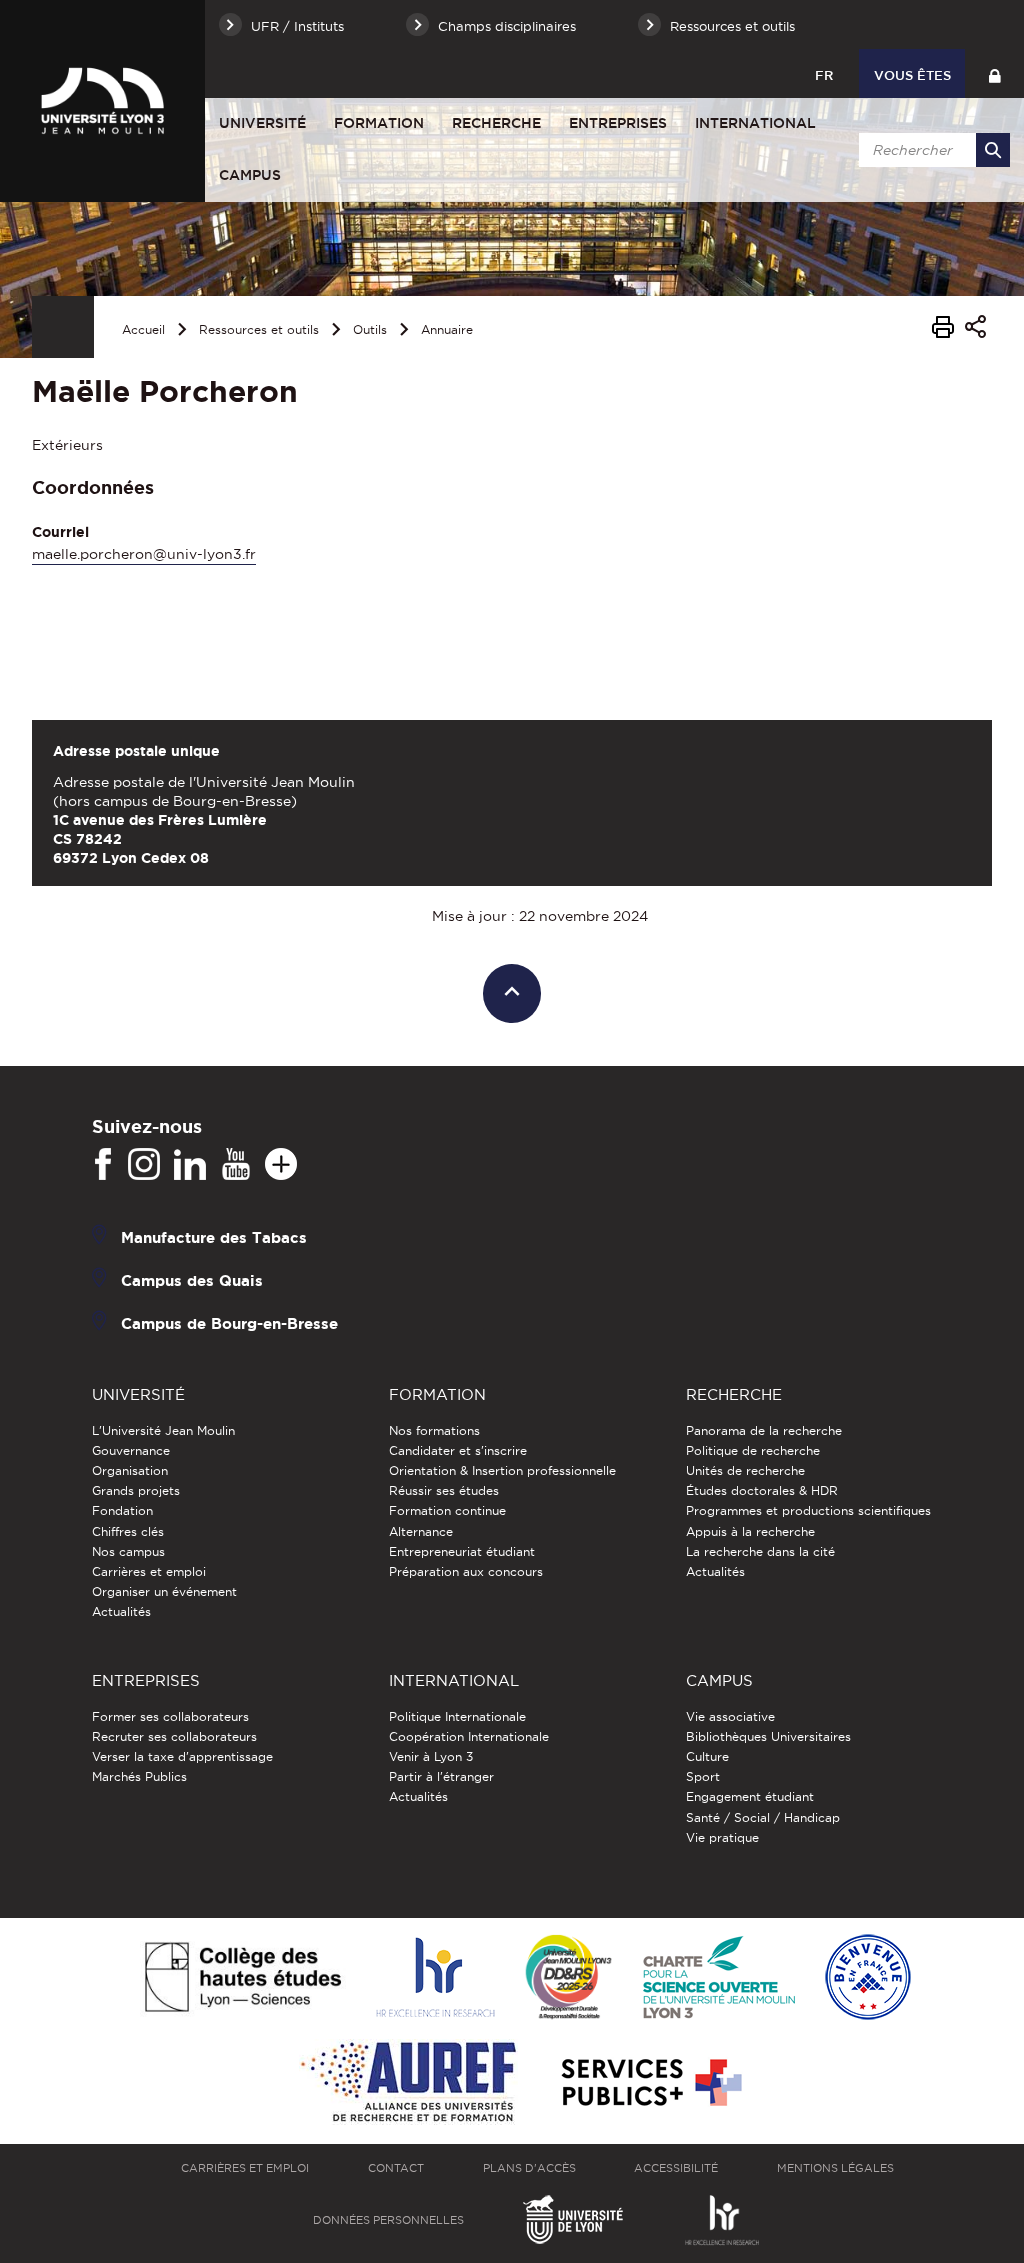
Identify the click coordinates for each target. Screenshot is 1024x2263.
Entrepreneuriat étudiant (462, 1551)
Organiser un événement (164, 1591)
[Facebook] (103, 1165)
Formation (379, 123)
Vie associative (730, 1716)
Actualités (121, 1611)
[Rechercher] (993, 150)
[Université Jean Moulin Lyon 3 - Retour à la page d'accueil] (102, 101)
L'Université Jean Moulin (163, 1430)
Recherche (496, 123)
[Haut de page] (512, 993)
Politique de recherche (753, 1450)
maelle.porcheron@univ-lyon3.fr (144, 554)
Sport (703, 1776)
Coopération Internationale (469, 1736)
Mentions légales (835, 2168)
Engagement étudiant (750, 1796)
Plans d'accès (529, 2168)
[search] (931, 150)
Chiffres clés (128, 1531)
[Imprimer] (943, 330)
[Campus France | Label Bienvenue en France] (868, 1978)
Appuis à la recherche (750, 1531)
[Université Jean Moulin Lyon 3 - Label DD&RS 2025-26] (568, 1978)
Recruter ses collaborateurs (174, 1736)
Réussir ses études (444, 1490)
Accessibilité (676, 2168)
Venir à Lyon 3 (431, 1756)
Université (262, 123)
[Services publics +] (649, 2083)
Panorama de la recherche (764, 1430)
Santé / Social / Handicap (763, 1817)
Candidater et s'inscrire (458, 1450)
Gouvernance (131, 1450)
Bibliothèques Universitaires (768, 1736)
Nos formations (434, 1430)
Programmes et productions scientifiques (808, 1510)
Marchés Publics (139, 1776)
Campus (250, 175)
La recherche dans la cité (760, 1551)
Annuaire (447, 329)
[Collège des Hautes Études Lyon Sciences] (243, 1978)
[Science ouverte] (719, 1978)
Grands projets (136, 1490)
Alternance (421, 1531)
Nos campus (128, 1551)
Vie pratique (722, 1837)
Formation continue (447, 1510)
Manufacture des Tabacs (214, 1237)
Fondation (122, 1510)
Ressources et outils (259, 329)
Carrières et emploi (149, 1571)
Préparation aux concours (466, 1571)
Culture (707, 1756)
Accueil (143, 329)
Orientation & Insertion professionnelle (502, 1470)
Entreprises (618, 123)
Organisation (130, 1470)
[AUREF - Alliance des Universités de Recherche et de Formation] (408, 2083)
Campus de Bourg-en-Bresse (229, 1323)
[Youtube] (236, 1165)
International (755, 123)
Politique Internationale (457, 1716)
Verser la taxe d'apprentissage (182, 1756)
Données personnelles (388, 2220)
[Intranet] (994, 73)
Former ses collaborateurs (170, 1716)
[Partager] (975, 329)
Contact (396, 2168)
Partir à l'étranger (441, 1776)
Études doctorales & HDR (762, 1490)
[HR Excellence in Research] (435, 1978)
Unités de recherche (745, 1470)
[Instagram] (144, 1165)
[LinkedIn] (190, 1165)
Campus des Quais (192, 1280)
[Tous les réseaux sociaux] (281, 1165)
